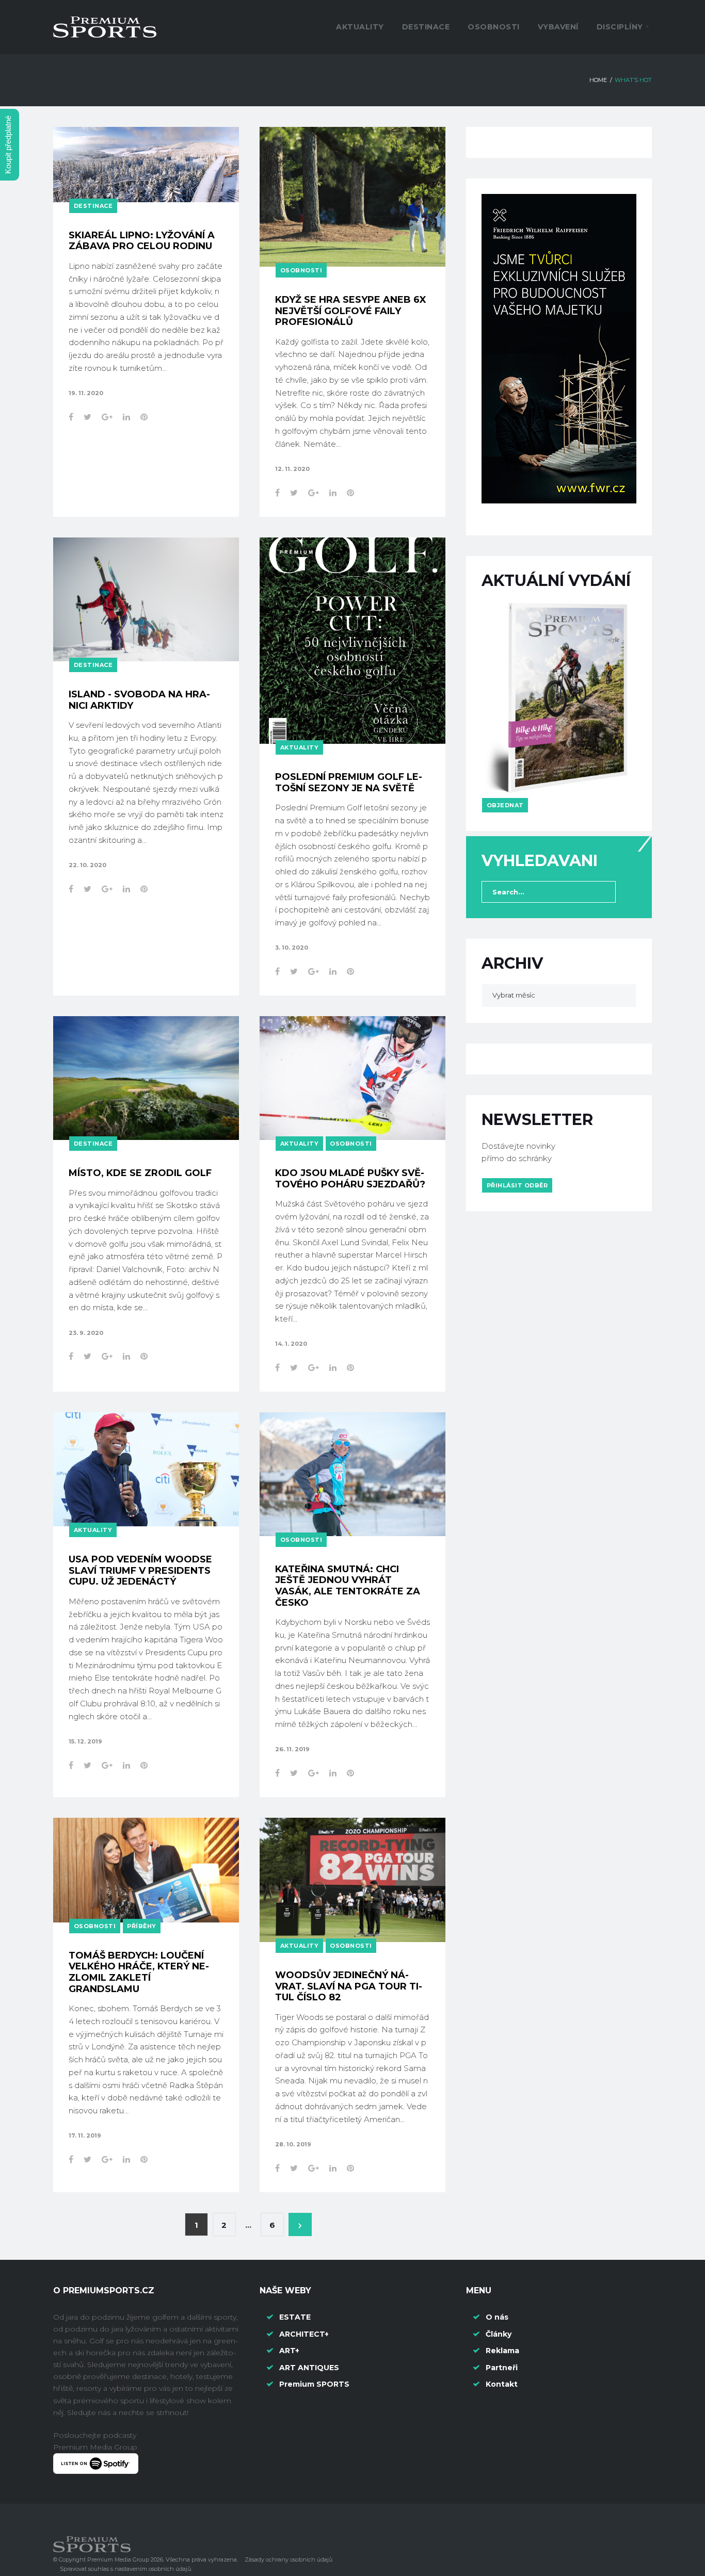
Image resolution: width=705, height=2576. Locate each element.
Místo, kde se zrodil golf (140, 1173)
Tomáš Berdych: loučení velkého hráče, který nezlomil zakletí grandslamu (139, 1972)
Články (499, 2334)
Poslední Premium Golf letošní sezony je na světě (349, 782)
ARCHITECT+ (304, 2334)
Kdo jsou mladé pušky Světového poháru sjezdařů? (350, 1179)
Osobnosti (494, 27)
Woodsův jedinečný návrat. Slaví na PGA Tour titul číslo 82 (349, 1986)
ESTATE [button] (295, 2317)
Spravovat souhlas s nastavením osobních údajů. (126, 2569)
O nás (497, 2317)
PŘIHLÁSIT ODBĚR (517, 1185)
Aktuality (360, 27)
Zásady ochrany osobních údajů (289, 2559)
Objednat (505, 805)
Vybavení (558, 27)
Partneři (502, 2368)
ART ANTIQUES (309, 2368)
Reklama (502, 2351)
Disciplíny (620, 27)
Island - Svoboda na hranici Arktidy (139, 700)
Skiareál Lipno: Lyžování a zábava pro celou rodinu (142, 241)
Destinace (426, 27)
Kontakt (502, 2384)
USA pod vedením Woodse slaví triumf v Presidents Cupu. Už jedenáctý (140, 1570)
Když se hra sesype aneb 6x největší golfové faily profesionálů (351, 311)
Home (598, 80)
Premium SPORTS (315, 2384)
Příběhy (142, 1926)
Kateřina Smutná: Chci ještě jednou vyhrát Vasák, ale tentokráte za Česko (348, 1586)
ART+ (289, 2351)
